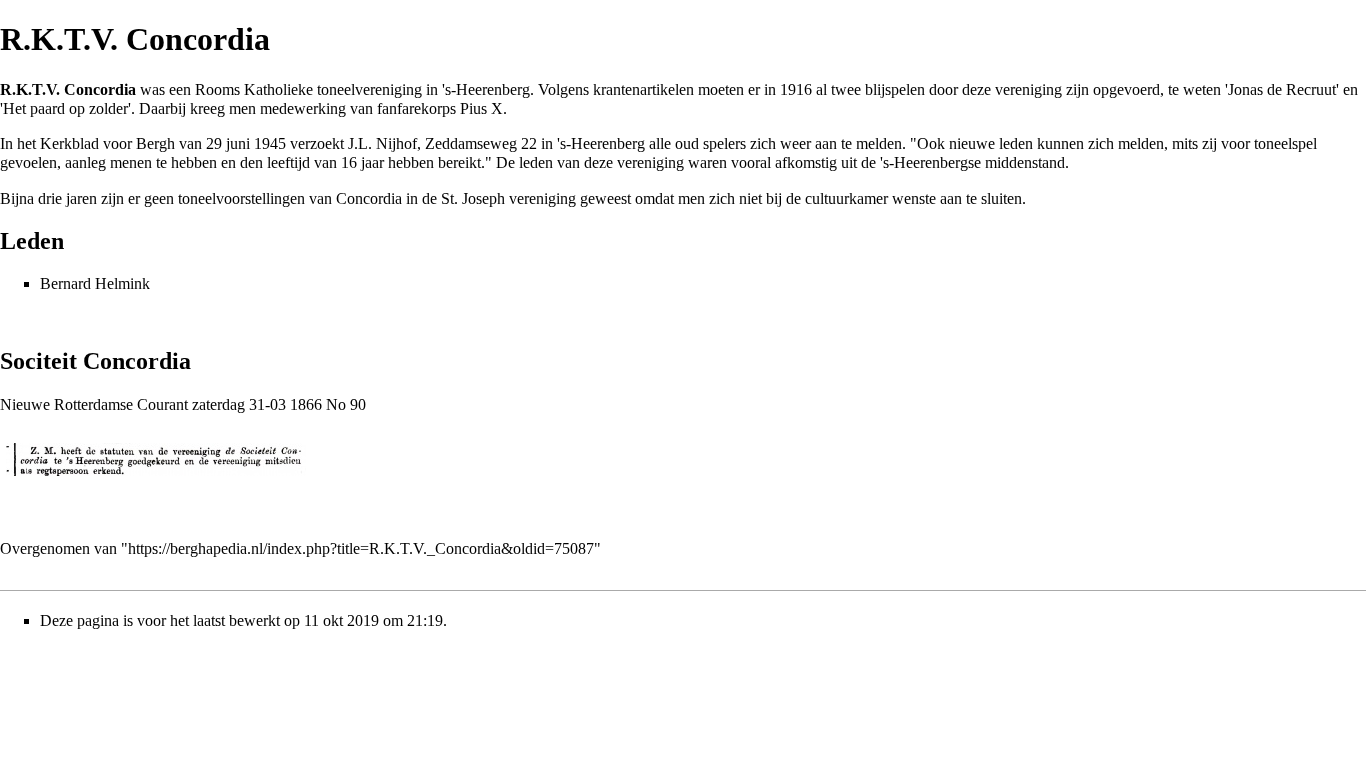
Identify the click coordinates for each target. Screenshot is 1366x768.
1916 (796, 89)
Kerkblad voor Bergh (107, 143)
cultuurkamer (846, 198)
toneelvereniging (369, 89)
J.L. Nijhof (382, 143)
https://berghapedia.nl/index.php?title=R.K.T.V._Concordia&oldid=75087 (361, 548)
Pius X (481, 108)
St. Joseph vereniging (508, 198)
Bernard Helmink (95, 283)
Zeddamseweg (471, 143)
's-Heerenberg (486, 89)
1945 (270, 143)
